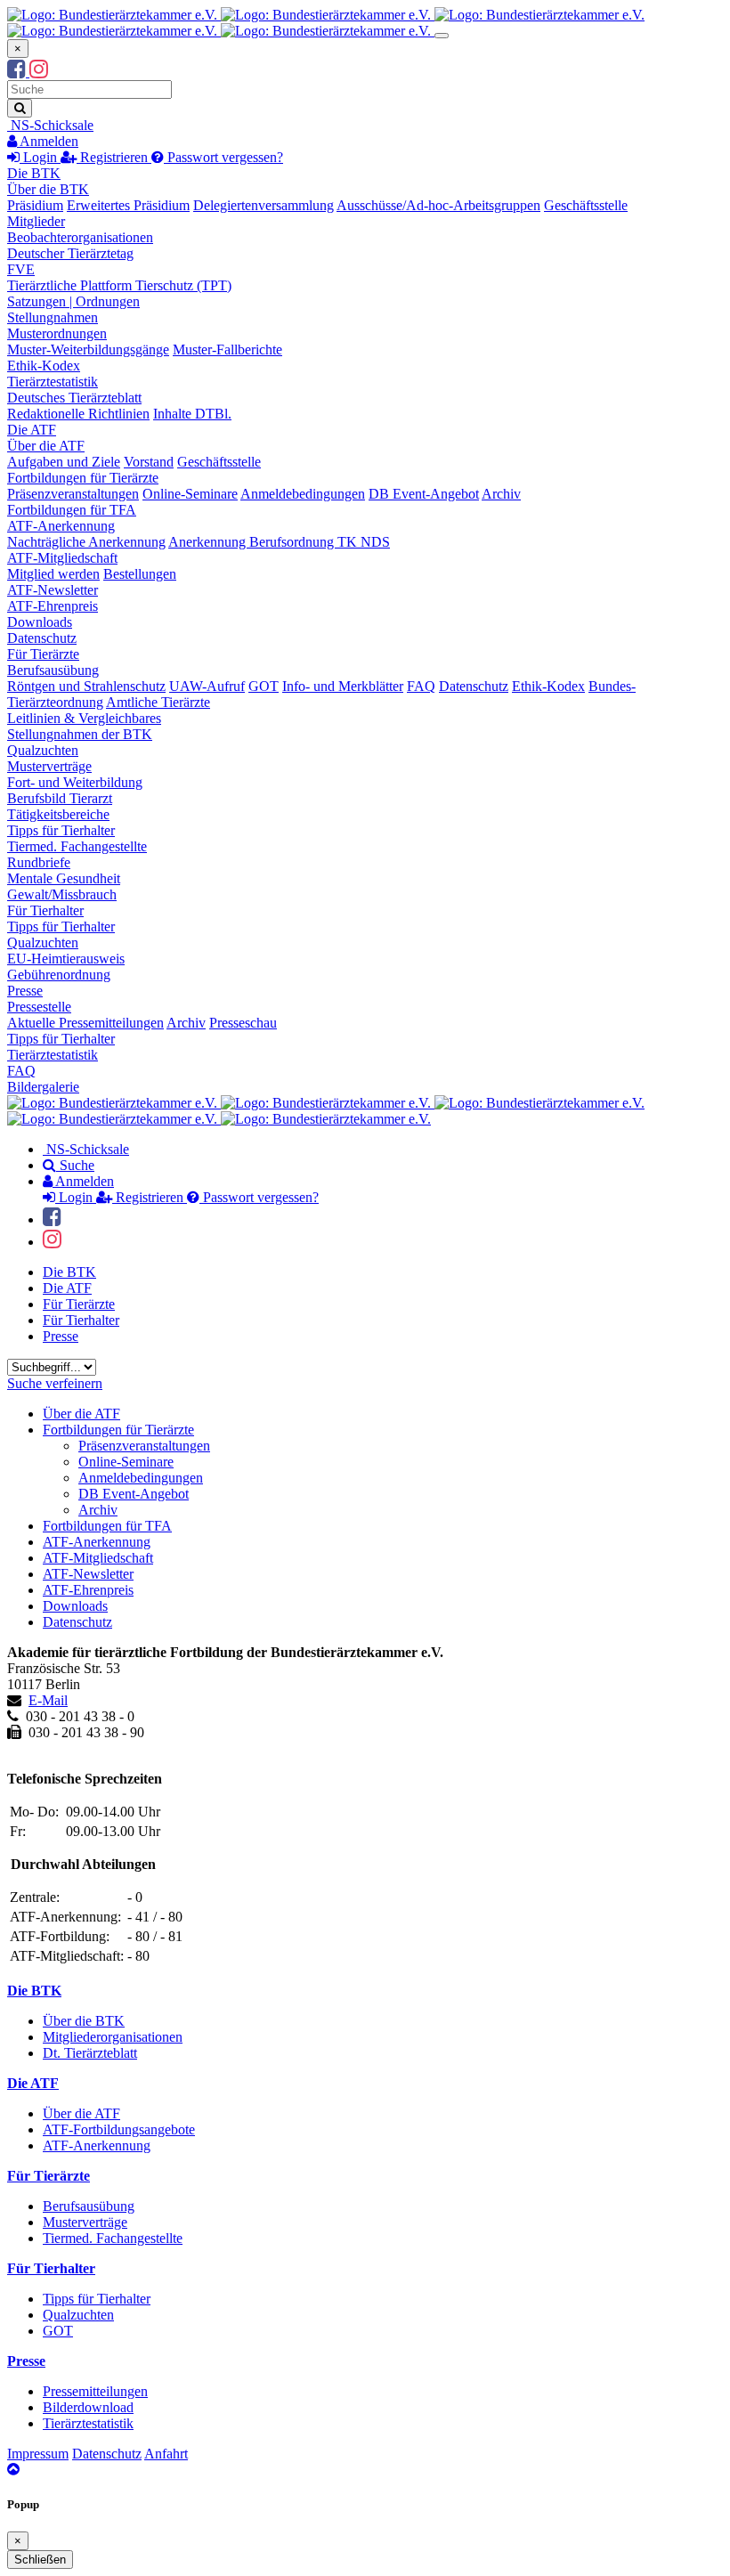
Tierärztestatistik (53, 382)
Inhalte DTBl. (192, 414)
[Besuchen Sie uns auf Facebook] (18, 72)
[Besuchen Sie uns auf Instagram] (39, 72)
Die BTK (34, 173)
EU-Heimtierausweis (66, 959)
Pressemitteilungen (95, 2391)
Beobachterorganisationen (80, 237)
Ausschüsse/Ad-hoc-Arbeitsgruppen (438, 205)
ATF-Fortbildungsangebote (119, 2129)
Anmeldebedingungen (303, 494)
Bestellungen (140, 574)
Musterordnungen (57, 333)
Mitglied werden (53, 574)
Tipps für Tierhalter (61, 830)
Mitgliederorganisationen (113, 2037)
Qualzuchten (43, 750)
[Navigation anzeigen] (442, 36)
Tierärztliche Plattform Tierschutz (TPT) (119, 285)
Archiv (501, 494)
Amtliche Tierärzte (158, 702)
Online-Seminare (190, 494)
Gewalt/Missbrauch (62, 894)
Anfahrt (166, 2454)
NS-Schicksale (50, 125)
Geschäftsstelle (586, 205)
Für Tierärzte (43, 654)
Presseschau (243, 1023)
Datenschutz (42, 638)
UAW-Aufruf (207, 686)
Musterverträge (49, 766)
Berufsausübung (53, 670)
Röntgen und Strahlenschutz (86, 686)
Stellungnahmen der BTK (80, 734)
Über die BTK (48, 189)
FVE (21, 269)
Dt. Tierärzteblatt (90, 2053)
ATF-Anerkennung (61, 526)
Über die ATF (46, 446)
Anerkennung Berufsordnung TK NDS (279, 542)
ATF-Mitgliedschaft (62, 558)
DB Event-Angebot (424, 494)
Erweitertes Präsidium (128, 205)
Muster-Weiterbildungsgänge (88, 349)
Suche (75, 1165)
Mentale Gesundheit (64, 878)
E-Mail (48, 1700)
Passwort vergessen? (223, 157)
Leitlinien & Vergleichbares (84, 718)
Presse (25, 991)
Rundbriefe (39, 862)
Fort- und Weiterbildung (75, 782)
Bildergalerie (43, 1087)
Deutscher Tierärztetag (70, 253)
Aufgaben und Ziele (64, 462)
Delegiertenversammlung (264, 205)
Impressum (38, 2454)
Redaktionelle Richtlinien (78, 414)
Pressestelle (39, 1007)
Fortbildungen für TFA (72, 510)
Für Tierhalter (45, 910)
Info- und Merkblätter (343, 686)
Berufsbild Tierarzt (60, 798)
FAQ (421, 686)
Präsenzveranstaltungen (73, 494)
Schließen (40, 2560)
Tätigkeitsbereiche (58, 814)
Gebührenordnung (59, 975)
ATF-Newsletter (53, 590)
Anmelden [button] (48, 141)
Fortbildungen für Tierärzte (83, 478)
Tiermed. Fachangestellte (77, 846)
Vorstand (149, 462)
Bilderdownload (88, 2407)
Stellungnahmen (53, 317)
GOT (264, 686)
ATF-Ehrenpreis (53, 606)
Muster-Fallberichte (227, 349)
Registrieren (114, 157)
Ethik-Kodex (44, 366)
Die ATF (32, 430)
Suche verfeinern (55, 1383)
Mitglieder (36, 221)
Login (40, 157)
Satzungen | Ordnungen (73, 301)
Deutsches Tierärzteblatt (74, 398)
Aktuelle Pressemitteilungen (85, 1023)
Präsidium (35, 205)
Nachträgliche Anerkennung (86, 542)
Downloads (40, 622)
